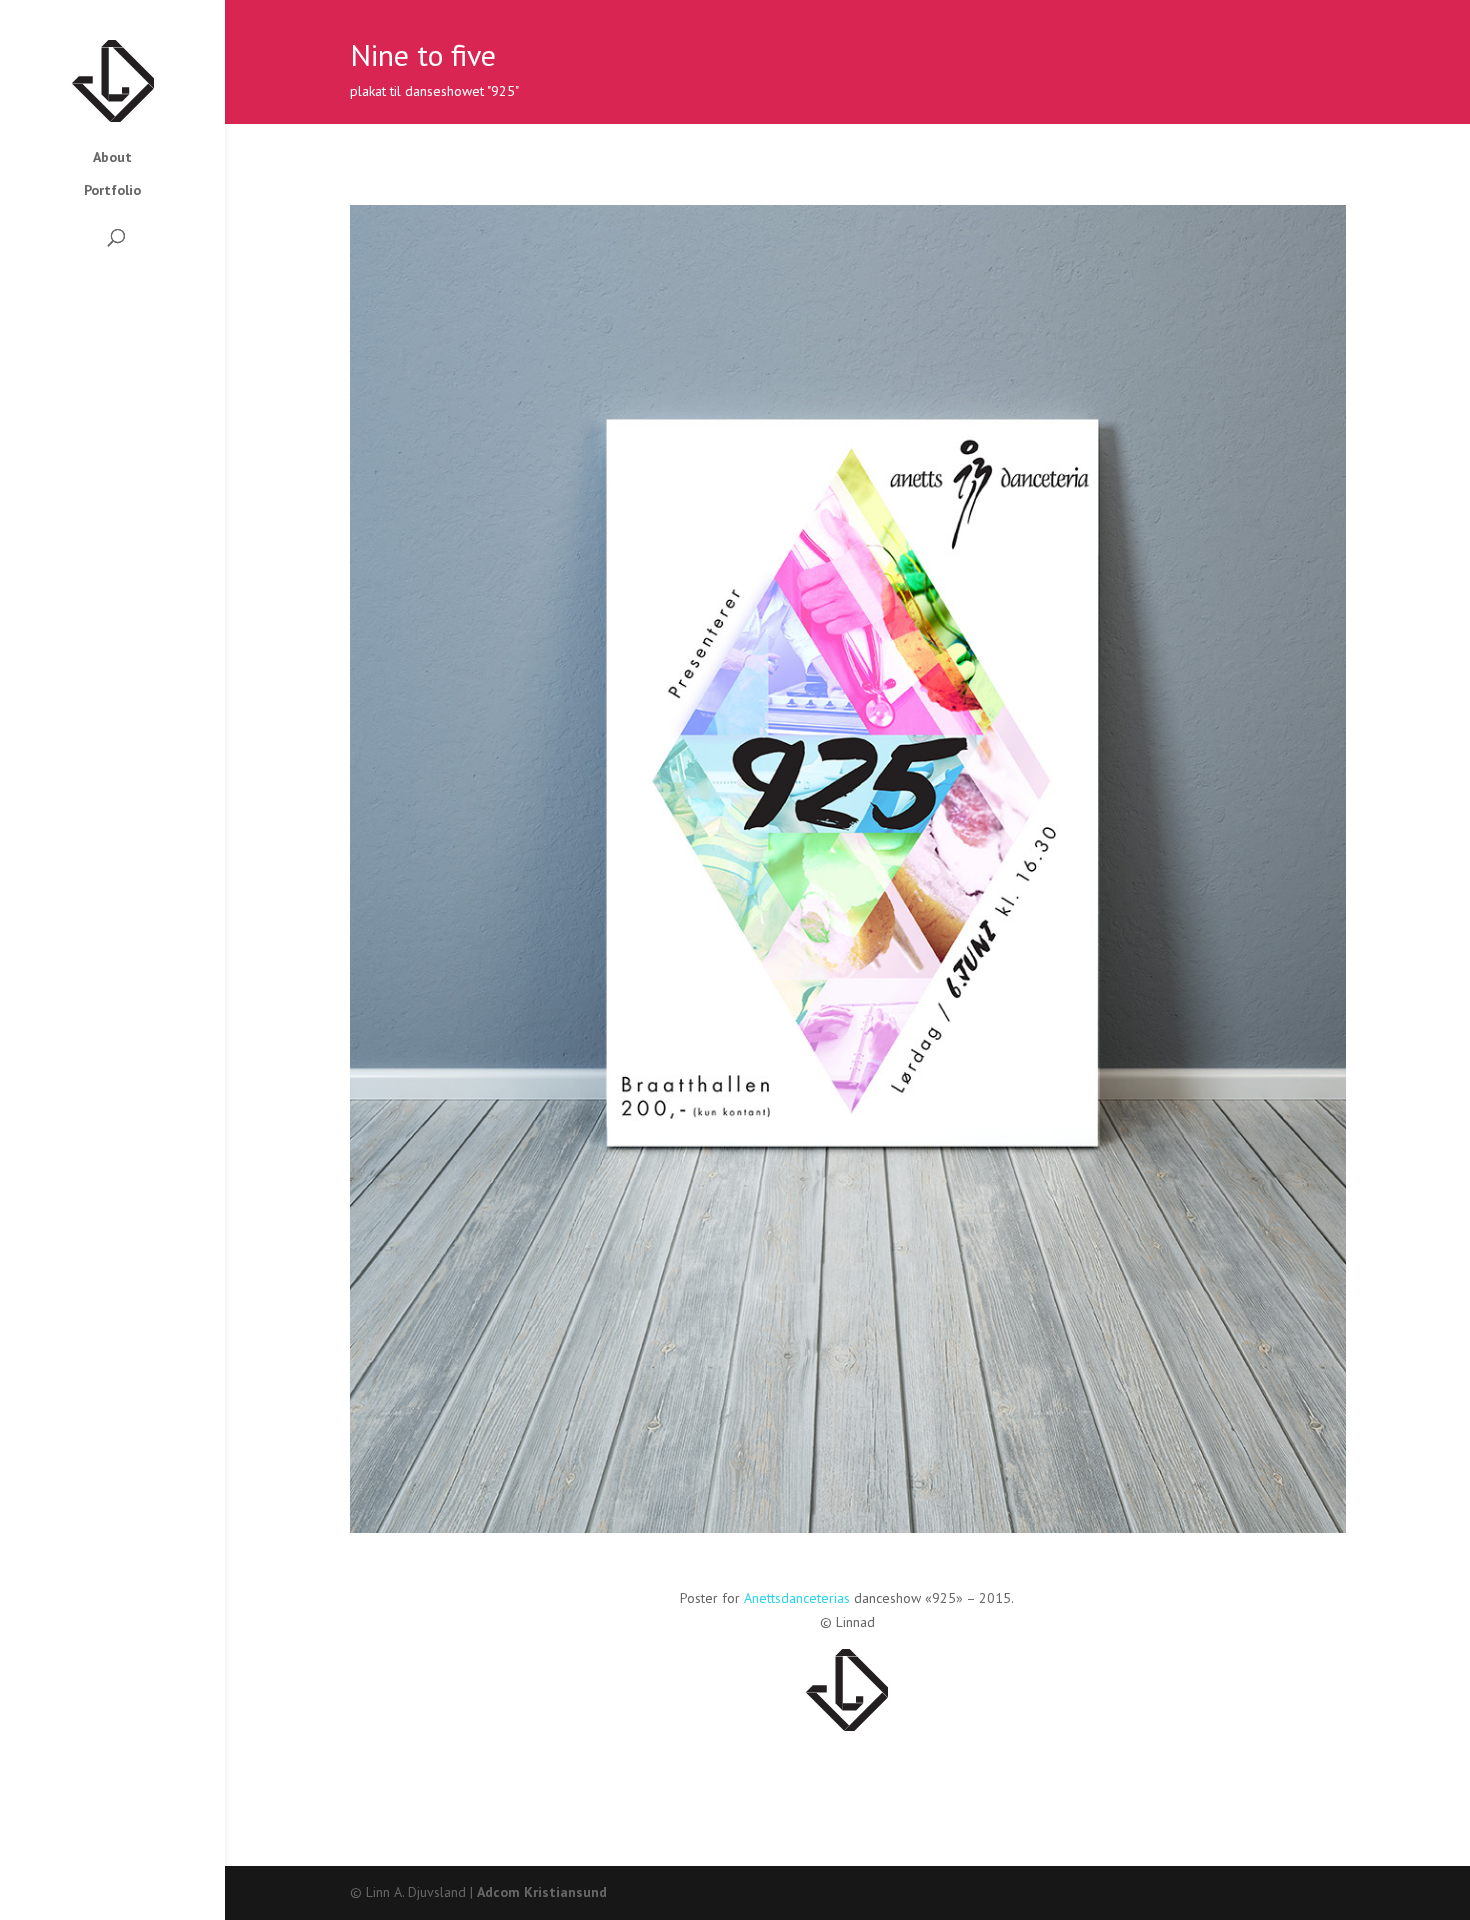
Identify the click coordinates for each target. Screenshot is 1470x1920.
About (112, 158)
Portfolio (112, 191)
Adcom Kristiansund (542, 1892)
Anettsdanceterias (797, 1598)
